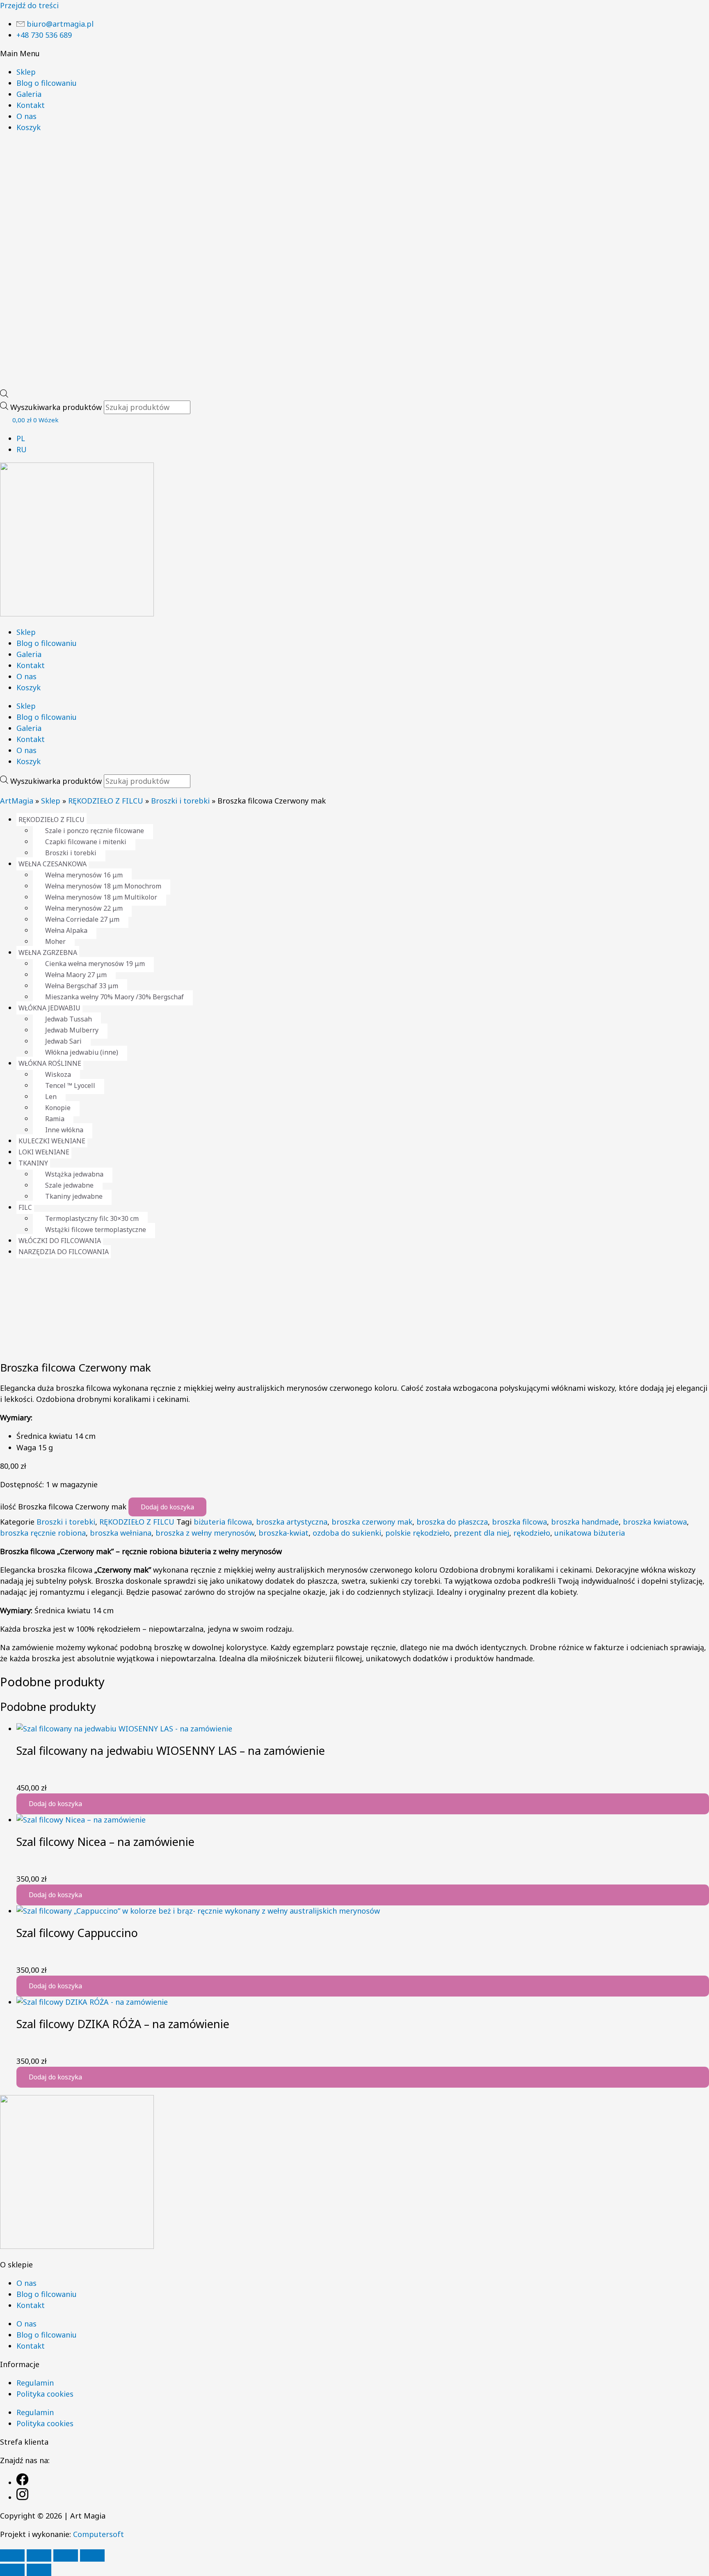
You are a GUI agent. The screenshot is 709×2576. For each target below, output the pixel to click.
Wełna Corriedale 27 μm (82, 919)
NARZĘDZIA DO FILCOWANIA (64, 1252)
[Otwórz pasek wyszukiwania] (4, 395)
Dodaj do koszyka (167, 1507)
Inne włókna (64, 1130)
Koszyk (29, 127)
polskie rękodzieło (417, 1533)
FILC (25, 1207)
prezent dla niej (481, 1533)
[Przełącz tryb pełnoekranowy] (39, 2555)
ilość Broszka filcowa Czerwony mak (63, 1507)
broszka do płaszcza (452, 1522)
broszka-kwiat (284, 1533)
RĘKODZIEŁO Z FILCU (106, 801)
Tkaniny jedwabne (74, 1196)
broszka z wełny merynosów (205, 1533)
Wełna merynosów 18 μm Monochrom (103, 886)
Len (51, 1097)
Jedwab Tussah (69, 1019)
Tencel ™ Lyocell (70, 1085)
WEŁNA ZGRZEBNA (48, 953)
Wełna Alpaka (66, 930)
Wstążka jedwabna (74, 1174)
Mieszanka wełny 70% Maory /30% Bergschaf (114, 997)
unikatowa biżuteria (590, 1533)
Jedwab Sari (63, 1041)
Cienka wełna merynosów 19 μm (95, 964)
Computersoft (98, 2534)
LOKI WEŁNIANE (44, 1152)
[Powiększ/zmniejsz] (12, 2555)
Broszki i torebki (180, 801)
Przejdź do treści (29, 5)
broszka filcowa (519, 1522)
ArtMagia (17, 801)
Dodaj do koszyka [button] (55, 1804)
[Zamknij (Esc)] (92, 2555)
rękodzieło (532, 1533)
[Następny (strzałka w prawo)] (39, 2570)
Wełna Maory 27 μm (76, 975)
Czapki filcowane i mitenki (86, 842)
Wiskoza (58, 1074)
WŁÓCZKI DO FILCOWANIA (60, 1241)
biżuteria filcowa (223, 1522)
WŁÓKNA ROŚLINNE (50, 1063)
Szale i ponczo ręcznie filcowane (95, 831)
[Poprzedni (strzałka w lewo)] (12, 2570)
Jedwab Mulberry (72, 1030)
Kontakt (31, 105)
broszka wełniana (121, 1533)
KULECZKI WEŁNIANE (52, 1141)
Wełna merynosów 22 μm (84, 908)
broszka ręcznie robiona (43, 1533)
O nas (26, 116)
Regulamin (35, 2383)
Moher (55, 941)
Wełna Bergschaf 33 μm (82, 986)
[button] (354, 54)
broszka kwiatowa (655, 1522)
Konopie (58, 1108)
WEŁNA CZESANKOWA (53, 864)
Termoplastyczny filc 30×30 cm (92, 1218)
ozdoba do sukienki (347, 1533)
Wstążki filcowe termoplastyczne (96, 1230)
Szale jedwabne (69, 1185)
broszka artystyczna (292, 1522)
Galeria (29, 94)
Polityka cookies (45, 2394)
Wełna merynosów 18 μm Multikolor (101, 897)
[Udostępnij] (66, 2555)
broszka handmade (585, 1522)
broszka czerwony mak (372, 1522)
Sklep (26, 72)
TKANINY (33, 1163)
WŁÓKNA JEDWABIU (49, 1008)
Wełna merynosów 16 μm (84, 875)
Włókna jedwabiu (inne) (82, 1052)
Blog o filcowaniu (47, 83)
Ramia (55, 1119)
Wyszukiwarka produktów (57, 407)
